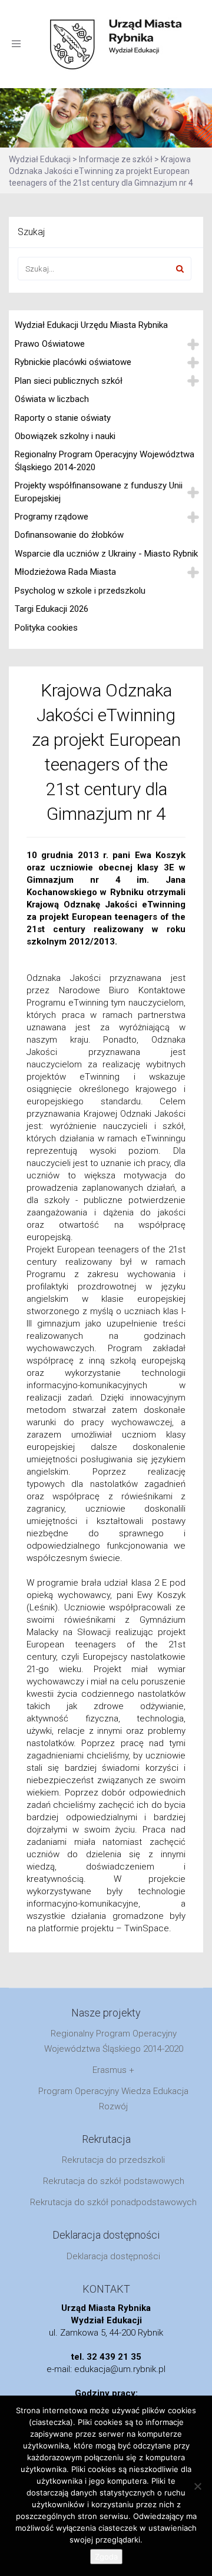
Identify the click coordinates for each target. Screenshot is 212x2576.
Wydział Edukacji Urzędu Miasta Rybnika (91, 325)
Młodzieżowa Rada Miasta (65, 572)
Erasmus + (113, 2070)
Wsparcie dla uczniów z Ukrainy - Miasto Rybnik (106, 554)
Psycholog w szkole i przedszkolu (80, 591)
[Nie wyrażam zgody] (197, 2486)
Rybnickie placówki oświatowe (73, 362)
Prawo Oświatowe (50, 344)
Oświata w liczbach (52, 399)
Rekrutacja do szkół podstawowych (114, 2181)
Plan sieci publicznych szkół (69, 381)
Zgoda (106, 2557)
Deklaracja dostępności (113, 2256)
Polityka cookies (46, 628)
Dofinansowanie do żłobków (69, 535)
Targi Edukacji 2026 (52, 609)
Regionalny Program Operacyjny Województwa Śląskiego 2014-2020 (105, 460)
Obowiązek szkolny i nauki (65, 436)
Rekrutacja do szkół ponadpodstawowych (113, 2202)
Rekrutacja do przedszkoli (113, 2160)
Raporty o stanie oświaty (63, 418)
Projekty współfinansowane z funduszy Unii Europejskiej (99, 492)
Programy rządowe (52, 517)
